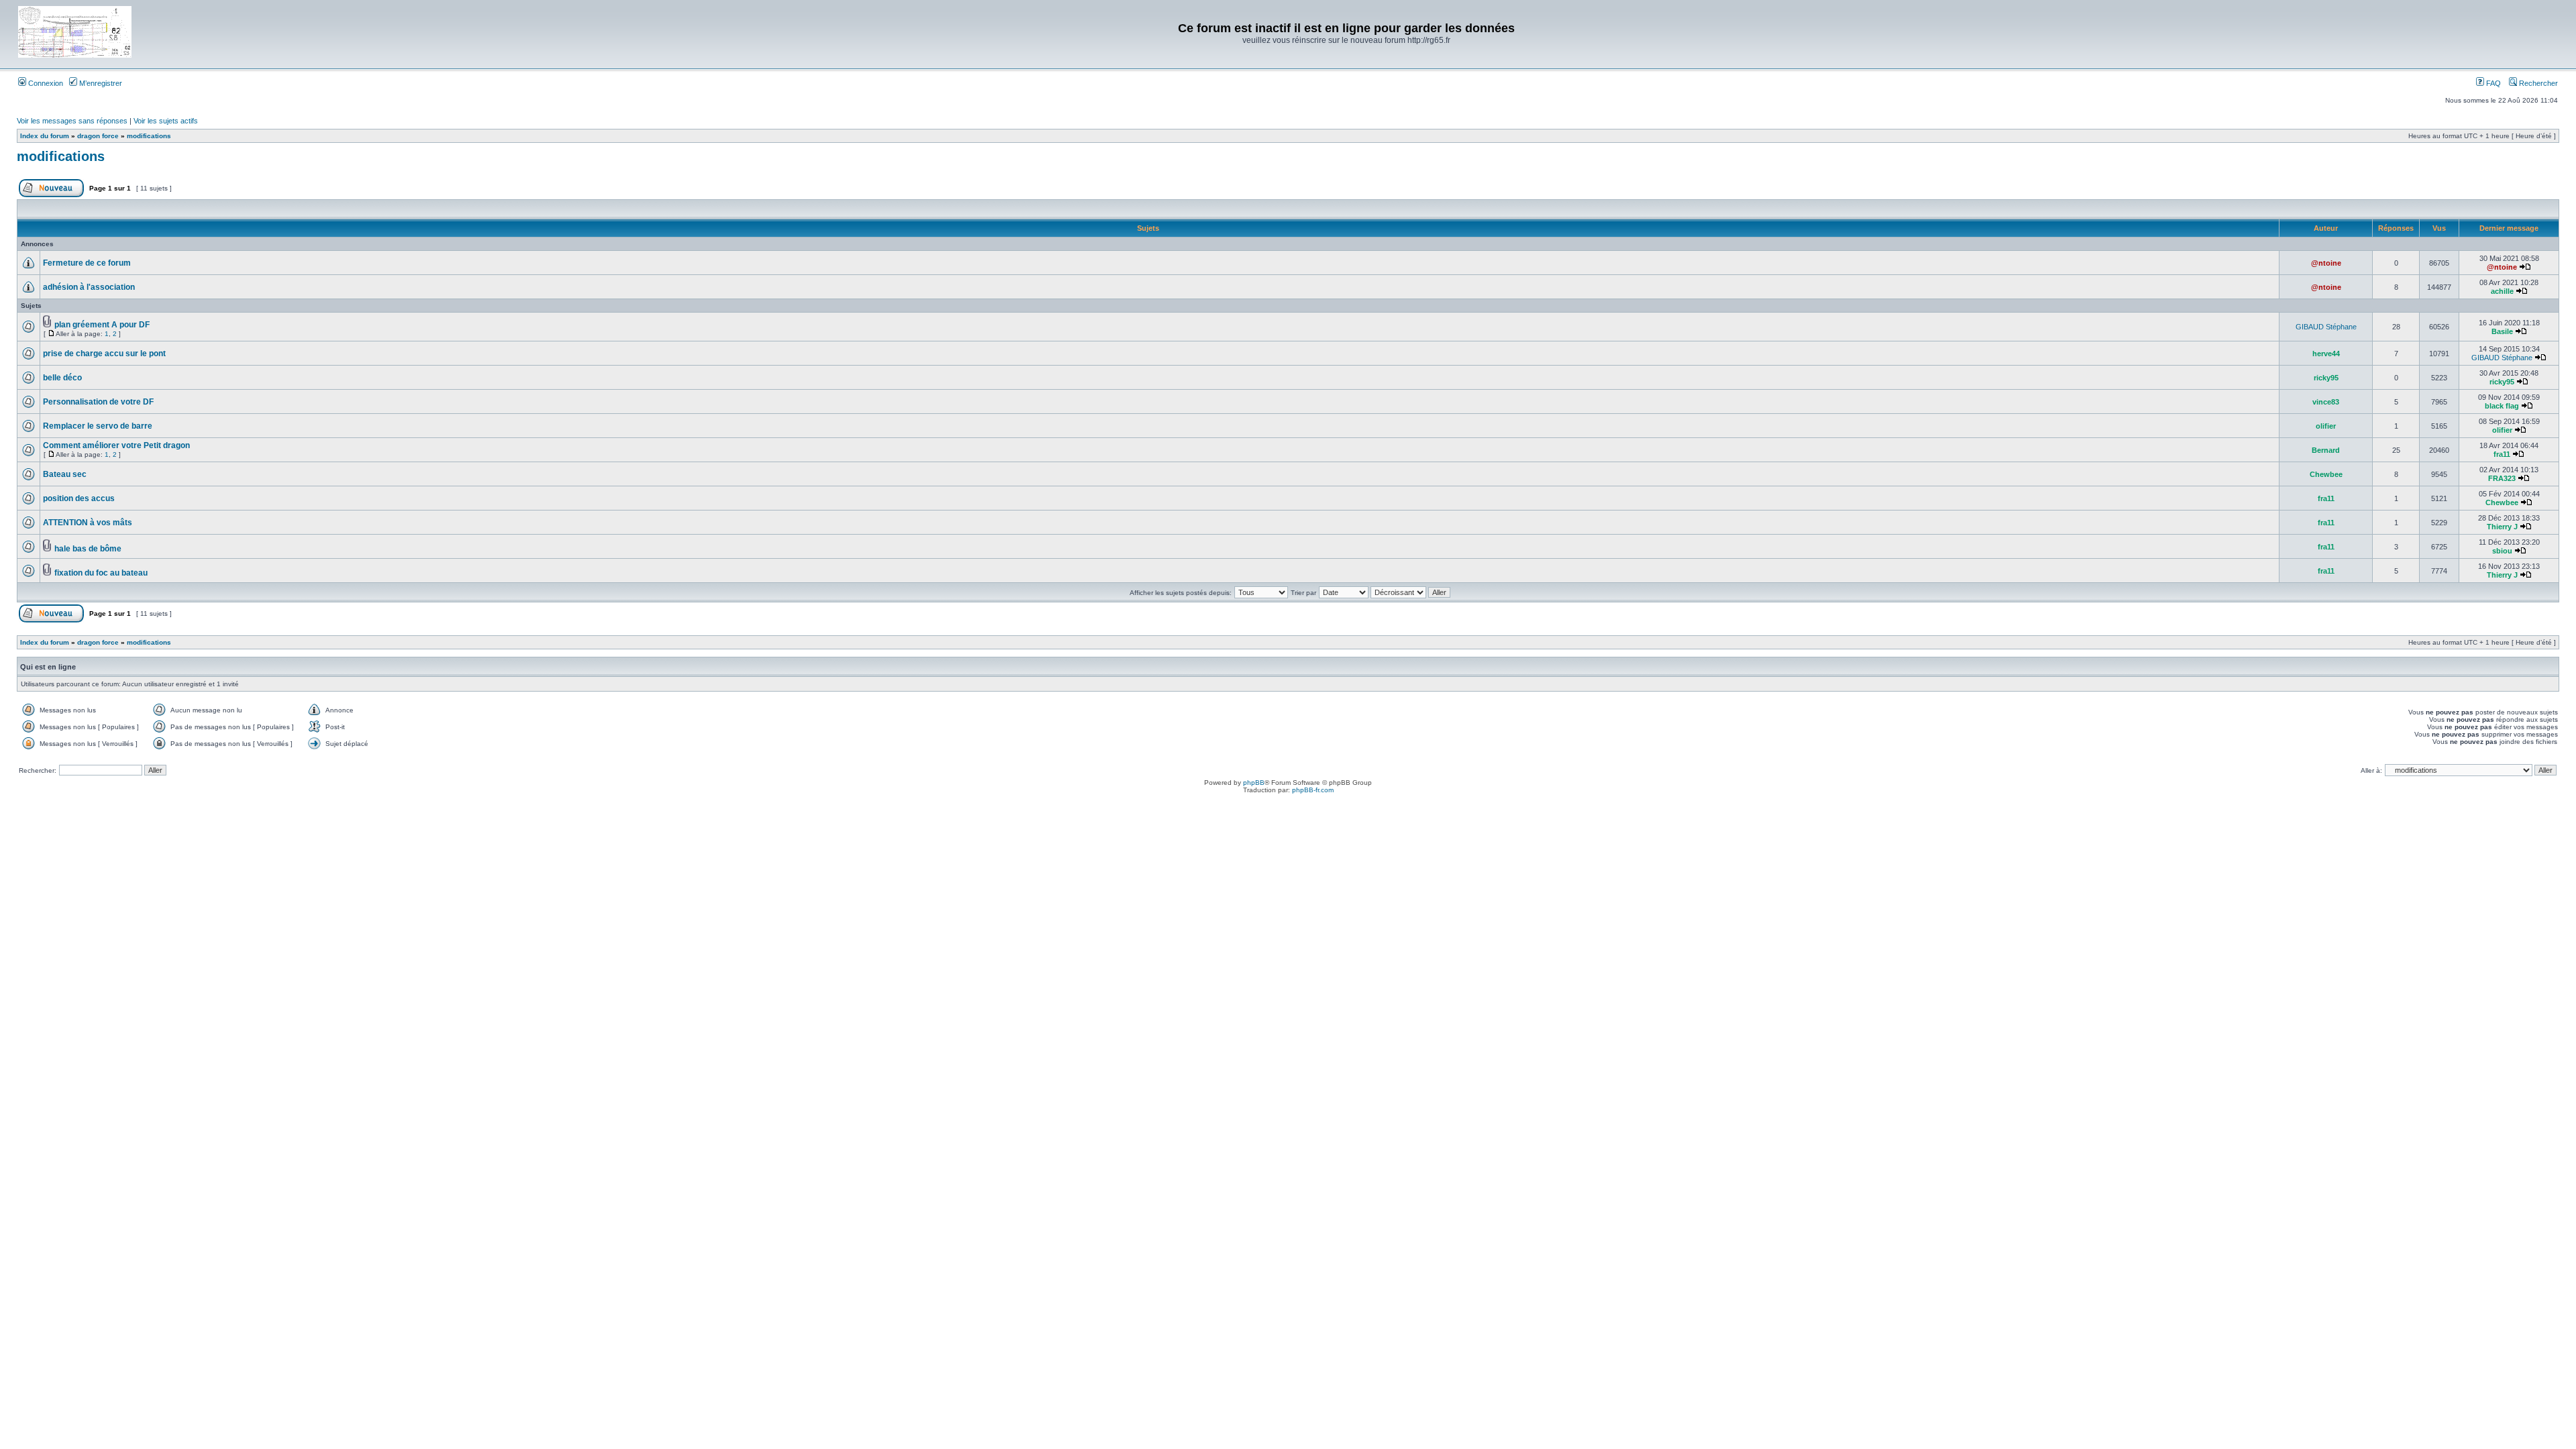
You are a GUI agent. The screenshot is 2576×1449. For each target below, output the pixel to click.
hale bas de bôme (88, 549)
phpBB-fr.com (1313, 790)
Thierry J (2502, 527)
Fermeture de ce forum (87, 263)
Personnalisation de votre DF (98, 402)
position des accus (79, 498)
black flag (2502, 406)
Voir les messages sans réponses (72, 121)
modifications (149, 136)
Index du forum (45, 136)
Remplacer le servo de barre (98, 426)
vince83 (2326, 402)
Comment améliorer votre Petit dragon (116, 445)
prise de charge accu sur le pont (104, 354)
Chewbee (2326, 474)
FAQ (2492, 83)
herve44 (2326, 354)
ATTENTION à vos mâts (88, 523)
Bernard (2326, 450)
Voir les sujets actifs (166, 121)
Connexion (45, 83)
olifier (2326, 426)
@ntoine (2326, 263)
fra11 (2502, 454)
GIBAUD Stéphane (2326, 327)
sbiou (2502, 551)
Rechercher (2537, 83)
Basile (2502, 331)
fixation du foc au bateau (101, 573)
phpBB (1254, 783)
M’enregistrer (100, 83)
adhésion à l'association (89, 287)
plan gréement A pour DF (102, 325)
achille (2502, 291)
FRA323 (2502, 478)
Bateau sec (65, 474)
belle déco (62, 378)
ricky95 (2326, 378)
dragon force (98, 136)
